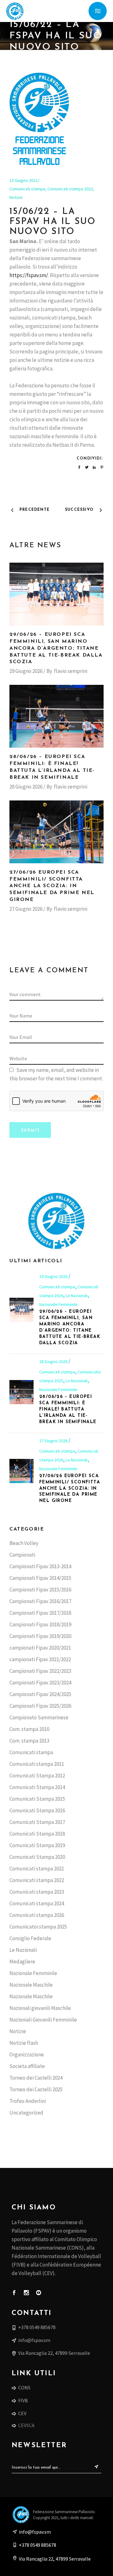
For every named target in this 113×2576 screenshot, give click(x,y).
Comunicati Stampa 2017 (37, 1822)
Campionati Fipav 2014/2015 (40, 1578)
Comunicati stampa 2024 (37, 1903)
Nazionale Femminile (58, 1304)
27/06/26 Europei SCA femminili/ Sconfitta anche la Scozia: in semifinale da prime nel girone (52, 886)
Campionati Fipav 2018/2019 (40, 1624)
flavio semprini (71, 671)
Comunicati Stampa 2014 (37, 1787)
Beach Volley (24, 1543)
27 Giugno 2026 (26, 909)
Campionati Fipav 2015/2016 (40, 1590)
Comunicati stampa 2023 (37, 1892)
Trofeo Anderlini (28, 2101)
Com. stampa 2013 (29, 1741)
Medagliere (22, 1962)
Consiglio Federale (30, 1938)
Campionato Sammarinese (39, 1717)
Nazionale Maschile (31, 1985)
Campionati (22, 1555)
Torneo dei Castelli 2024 (36, 2078)
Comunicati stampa (27, 189)
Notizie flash (24, 2043)
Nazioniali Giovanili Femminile (43, 2020)
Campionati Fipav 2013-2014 (40, 1566)
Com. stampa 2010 (29, 1729)
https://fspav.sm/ (29, 275)
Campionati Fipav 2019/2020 (40, 1636)
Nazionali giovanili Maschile (40, 2008)
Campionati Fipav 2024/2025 (40, 1694)
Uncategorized (26, 2113)
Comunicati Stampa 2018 (37, 1834)
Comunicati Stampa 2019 (37, 1845)
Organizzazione (27, 2055)
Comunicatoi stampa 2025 (38, 1927)
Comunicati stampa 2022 (70, 189)
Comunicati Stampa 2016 (37, 1810)
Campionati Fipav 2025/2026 (40, 1706)
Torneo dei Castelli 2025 (36, 2089)
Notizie (16, 197)
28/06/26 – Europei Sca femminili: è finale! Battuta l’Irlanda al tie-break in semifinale (68, 1409)
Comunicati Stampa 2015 (37, 1799)
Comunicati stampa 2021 (37, 1869)
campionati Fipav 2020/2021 (40, 1648)
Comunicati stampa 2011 (37, 1764)
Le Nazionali (77, 1296)
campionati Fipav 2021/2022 (40, 1659)
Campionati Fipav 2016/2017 (40, 1601)
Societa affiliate (27, 2066)
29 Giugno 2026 (26, 671)
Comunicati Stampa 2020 (37, 1857)
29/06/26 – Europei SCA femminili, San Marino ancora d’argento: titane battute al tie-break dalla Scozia (56, 648)
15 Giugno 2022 (24, 180)
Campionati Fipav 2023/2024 (40, 1683)
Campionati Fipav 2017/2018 (40, 1613)
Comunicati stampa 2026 (37, 1915)
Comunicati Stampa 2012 (37, 1776)
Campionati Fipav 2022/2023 (40, 1671)
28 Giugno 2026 (26, 787)
